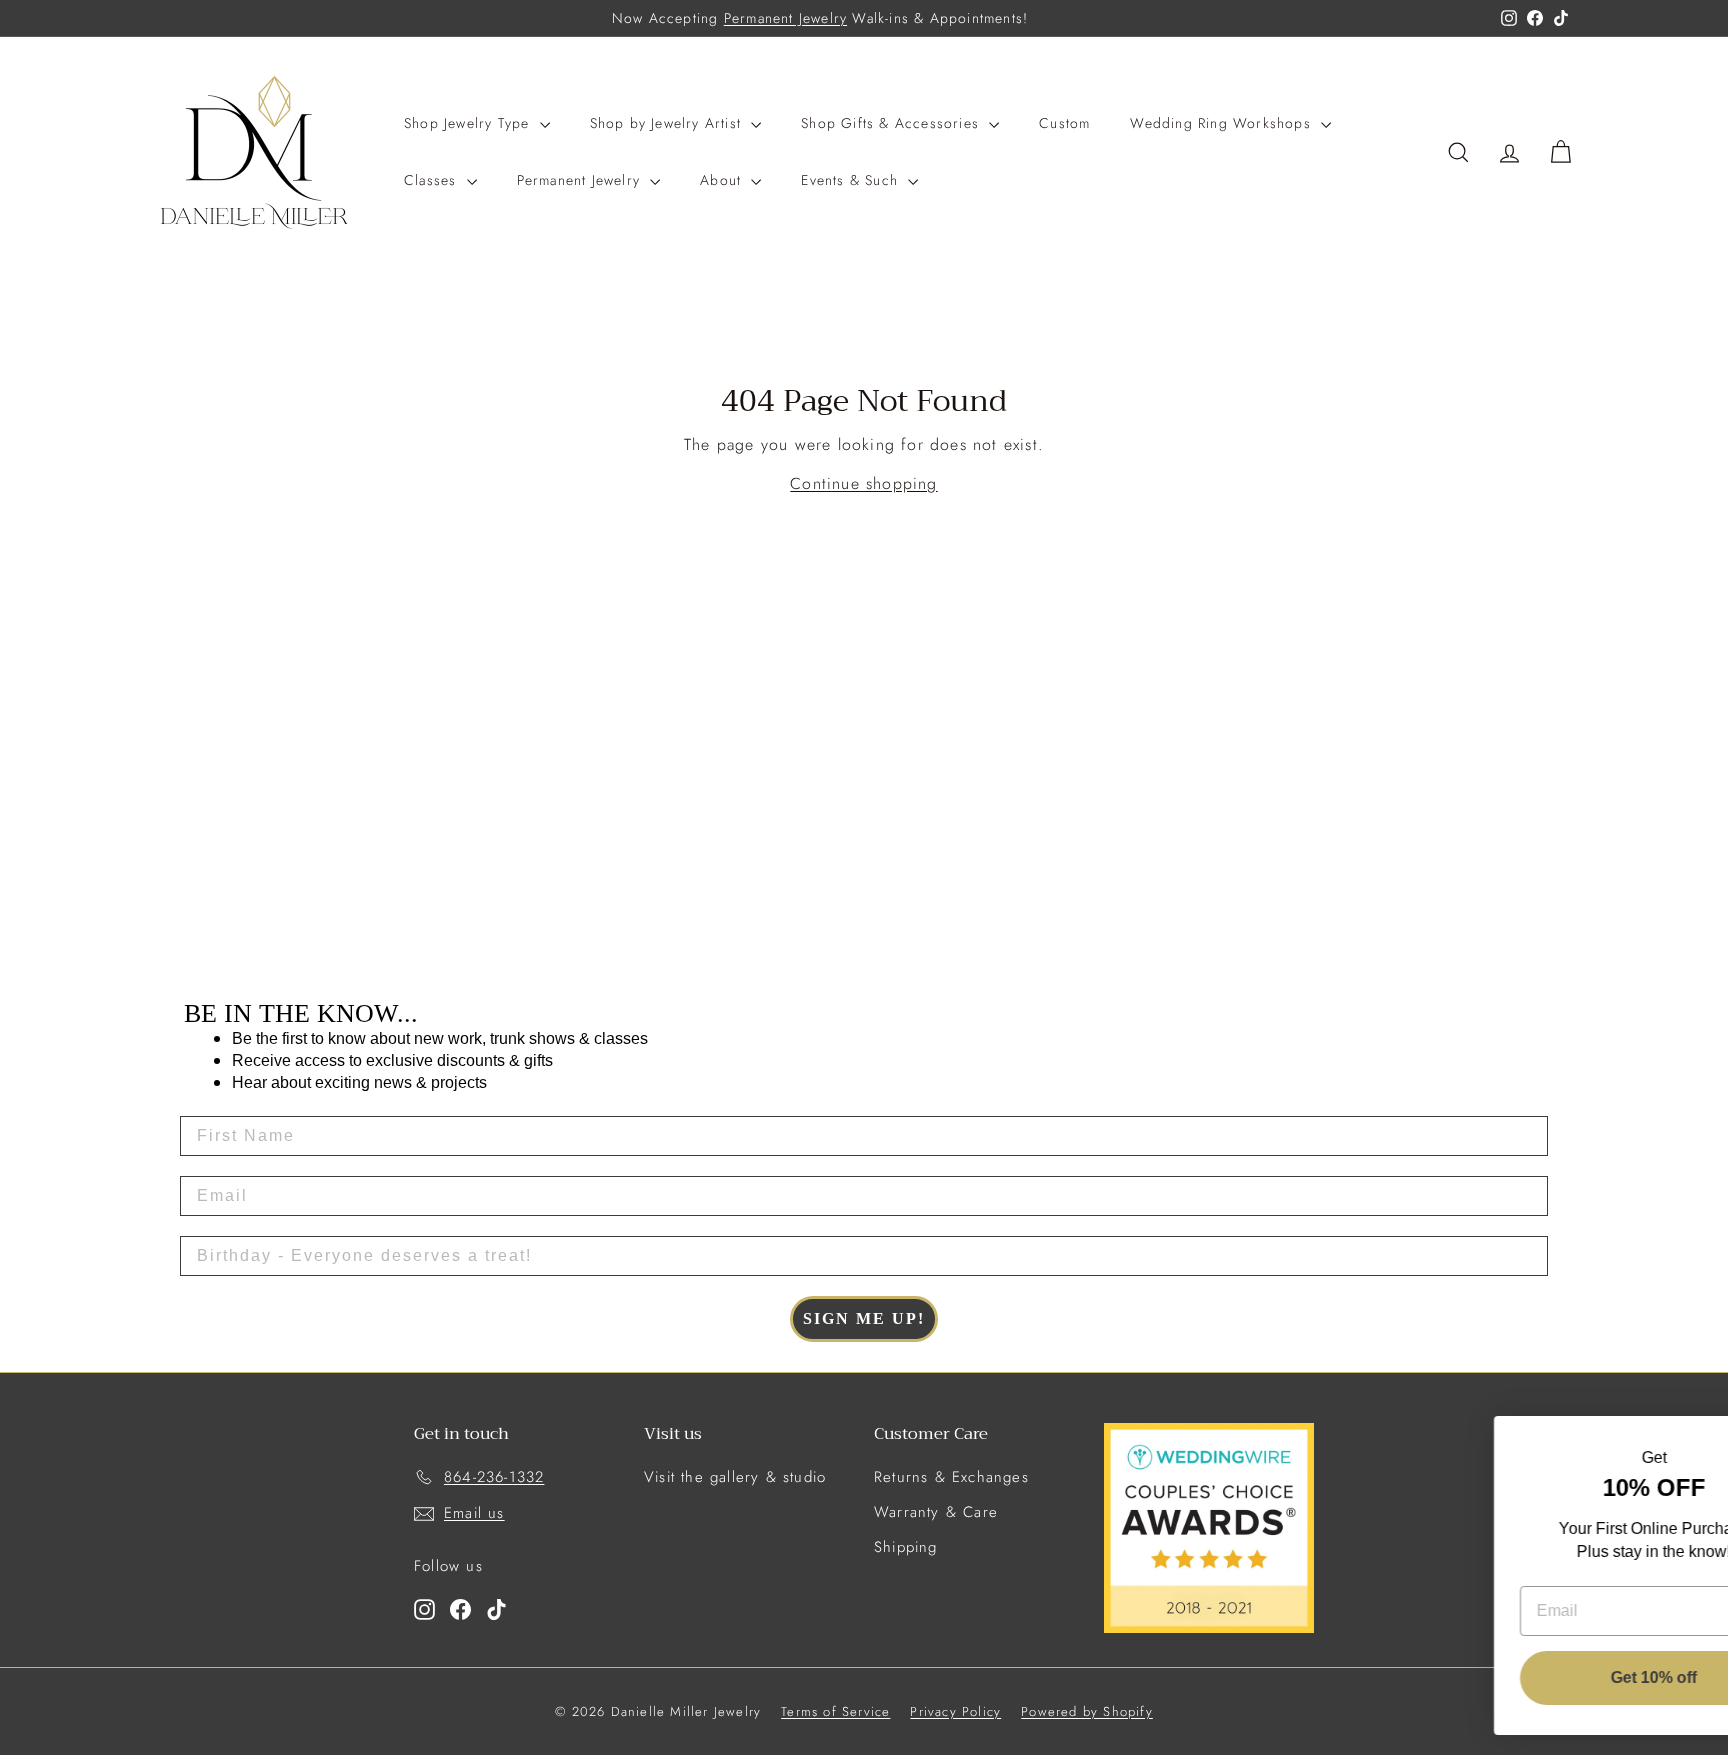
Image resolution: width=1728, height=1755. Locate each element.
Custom (1064, 123)
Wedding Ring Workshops (1223, 123)
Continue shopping (863, 483)
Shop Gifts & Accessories (892, 123)
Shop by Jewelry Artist (668, 123)
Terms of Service (835, 1711)
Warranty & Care (936, 1512)
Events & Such (852, 180)
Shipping (906, 1547)
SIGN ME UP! (864, 1318)
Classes (433, 180)
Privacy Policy (955, 1711)
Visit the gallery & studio (735, 1477)
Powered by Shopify (1087, 1711)
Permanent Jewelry (785, 18)
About (723, 180)
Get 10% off (1548, 1677)
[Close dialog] (1682, 1441)
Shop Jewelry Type (469, 123)
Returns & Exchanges (951, 1477)
